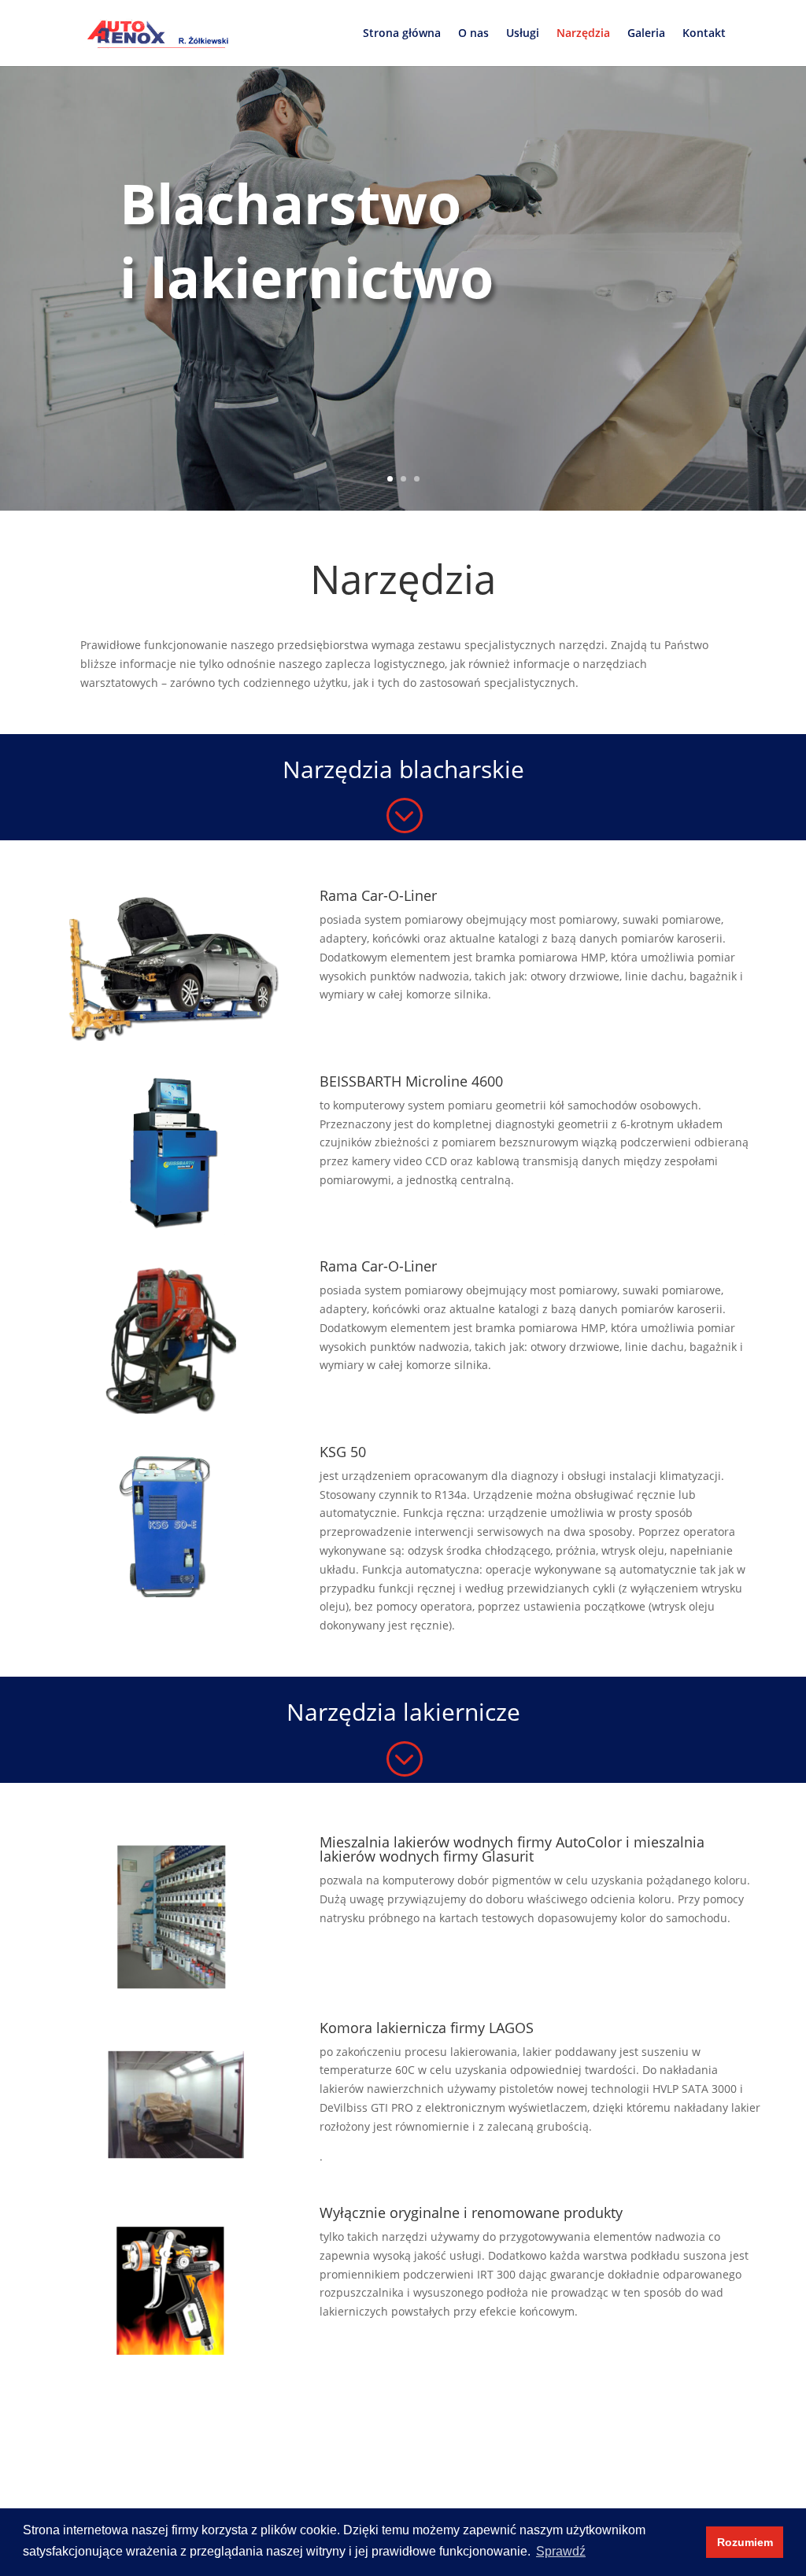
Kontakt (704, 34)
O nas (473, 34)
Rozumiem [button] (745, 2542)
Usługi (523, 34)
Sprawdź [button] (561, 2551)
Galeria (646, 34)
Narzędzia (583, 34)
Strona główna (402, 34)
